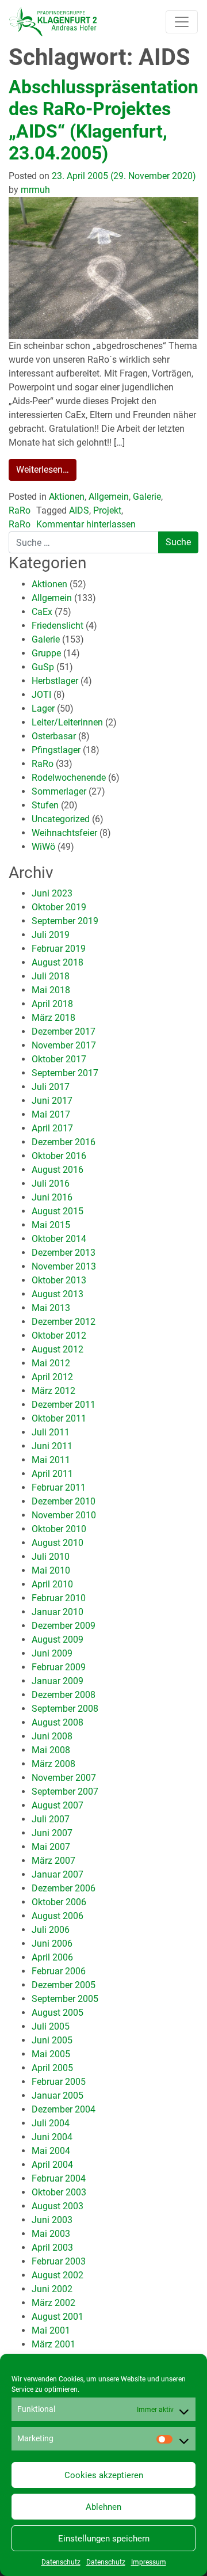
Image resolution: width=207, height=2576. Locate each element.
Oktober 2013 (59, 1280)
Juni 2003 (52, 2220)
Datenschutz (61, 2562)
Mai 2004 (51, 2151)
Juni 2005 (52, 2040)
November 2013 (64, 1266)
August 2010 (57, 1543)
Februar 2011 (59, 1488)
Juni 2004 (52, 2137)
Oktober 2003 (59, 2192)
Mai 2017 (51, 1114)
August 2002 (57, 2275)
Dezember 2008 (64, 1695)
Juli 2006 (51, 1930)
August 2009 (57, 1640)
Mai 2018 (51, 990)
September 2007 (65, 1792)
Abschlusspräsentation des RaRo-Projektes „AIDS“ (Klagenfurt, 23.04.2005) (103, 120)
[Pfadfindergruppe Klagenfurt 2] (53, 22)
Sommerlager (59, 791)
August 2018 (57, 962)
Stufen (45, 805)
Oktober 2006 (59, 1902)
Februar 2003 (59, 2261)
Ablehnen (103, 2507)
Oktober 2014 (59, 1239)
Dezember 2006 (64, 1888)
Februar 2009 (59, 1667)
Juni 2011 (52, 1446)
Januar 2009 (57, 1681)
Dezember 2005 (64, 1985)
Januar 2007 (57, 1874)
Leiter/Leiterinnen (67, 722)
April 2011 (52, 1474)
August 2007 (57, 1805)
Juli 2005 (51, 2026)
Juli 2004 (51, 2123)
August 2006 (57, 1916)
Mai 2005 (51, 2054)
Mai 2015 (51, 1225)
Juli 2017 (51, 1087)
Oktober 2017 (59, 1059)
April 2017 (52, 1128)
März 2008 (53, 1764)
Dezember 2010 (64, 1501)
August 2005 (57, 2013)
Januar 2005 (57, 2096)
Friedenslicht (57, 626)
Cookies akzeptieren (104, 2475)
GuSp (43, 667)
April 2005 (52, 2068)
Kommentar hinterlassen (86, 524)
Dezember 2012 (64, 1322)
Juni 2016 (52, 1197)
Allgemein (109, 497)
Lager (43, 708)
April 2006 (52, 1957)
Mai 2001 (51, 2330)
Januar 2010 (57, 1612)
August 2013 (57, 1294)
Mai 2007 (51, 1847)
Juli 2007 (51, 1819)
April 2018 (52, 1004)
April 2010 (52, 1584)
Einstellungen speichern (104, 2539)
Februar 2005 (59, 2082)
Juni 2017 (52, 1101)
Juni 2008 (52, 1736)
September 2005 (65, 1999)
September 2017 (65, 1073)
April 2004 (52, 2165)
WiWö (43, 847)
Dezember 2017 (64, 1031)
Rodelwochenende (69, 778)
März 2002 (53, 2303)
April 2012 (52, 1377)
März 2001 (53, 2344)
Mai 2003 (51, 2234)
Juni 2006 (52, 1944)
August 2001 (57, 2317)
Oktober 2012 (59, 1336)
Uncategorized (61, 819)
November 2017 (64, 1045)
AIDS (79, 510)
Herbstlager (55, 681)
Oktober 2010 (59, 1529)
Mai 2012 (51, 1363)
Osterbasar (54, 736)
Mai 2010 (51, 1570)
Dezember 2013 (64, 1253)
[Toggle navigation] (182, 22)
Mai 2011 (51, 1460)
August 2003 (57, 2206)
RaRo (20, 510)
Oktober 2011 (59, 1418)
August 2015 (57, 1211)
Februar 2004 (59, 2178)
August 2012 (57, 1349)
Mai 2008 (51, 1750)
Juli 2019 (51, 935)
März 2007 (53, 1861)
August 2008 (57, 1722)
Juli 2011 (51, 1432)
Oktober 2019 (59, 907)
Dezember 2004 (64, 2109)
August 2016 (57, 1170)
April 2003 (52, 2248)
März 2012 (53, 1391)
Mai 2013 (51, 1308)
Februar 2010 (59, 1598)
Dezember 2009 (64, 1626)
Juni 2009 (52, 1653)
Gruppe (46, 653)
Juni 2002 (52, 2289)
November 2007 (64, 1778)
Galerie (147, 497)
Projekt (107, 510)
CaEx (42, 612)
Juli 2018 (51, 976)
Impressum (149, 2562)
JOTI (41, 695)
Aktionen (67, 497)
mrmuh (34, 190)
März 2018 (53, 1018)
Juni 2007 (52, 1833)
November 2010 (64, 1515)
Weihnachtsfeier (64, 833)
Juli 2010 (51, 1557)
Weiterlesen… (43, 470)
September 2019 (65, 921)
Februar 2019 (59, 949)
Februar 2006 (59, 1971)
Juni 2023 (52, 893)
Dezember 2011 (64, 1405)
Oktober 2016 (59, 1156)
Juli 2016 (51, 1183)
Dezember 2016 (64, 1142)
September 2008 (65, 1709)
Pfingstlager (56, 750)
